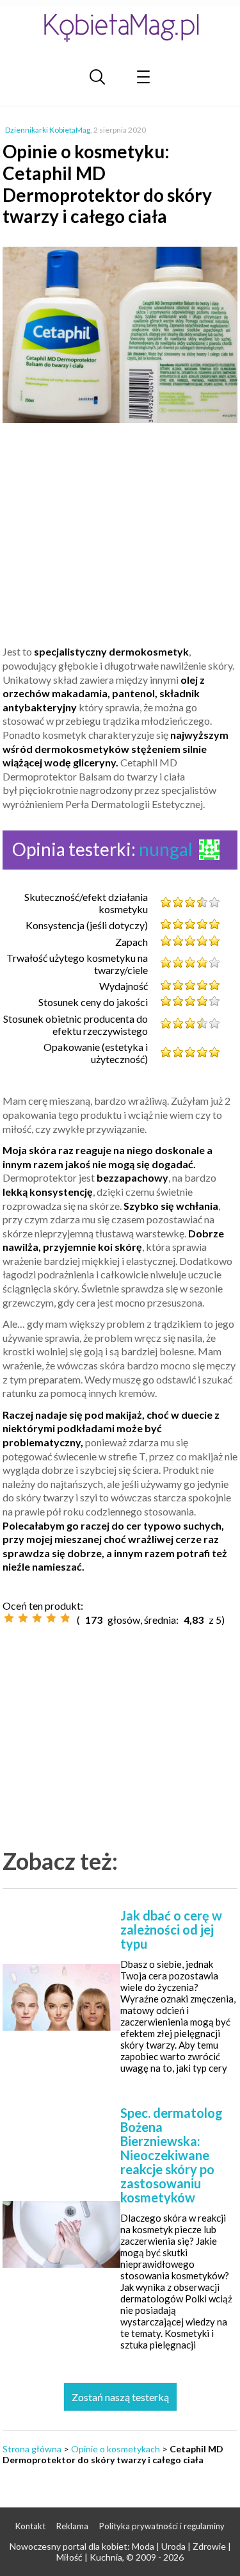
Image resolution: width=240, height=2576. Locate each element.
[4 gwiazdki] (51, 1618)
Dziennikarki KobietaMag (48, 130)
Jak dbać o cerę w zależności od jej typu (171, 1929)
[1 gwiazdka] (9, 1618)
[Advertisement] (120, 540)
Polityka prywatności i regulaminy (162, 2526)
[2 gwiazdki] (23, 1618)
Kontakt (30, 2526)
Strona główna (32, 2449)
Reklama (72, 2526)
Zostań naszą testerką (120, 2397)
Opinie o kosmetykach (116, 2449)
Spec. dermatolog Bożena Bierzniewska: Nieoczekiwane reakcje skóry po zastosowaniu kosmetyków (172, 2155)
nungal (166, 849)
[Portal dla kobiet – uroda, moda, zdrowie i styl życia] (120, 27)
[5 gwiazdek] (65, 1618)
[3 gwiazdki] (37, 1618)
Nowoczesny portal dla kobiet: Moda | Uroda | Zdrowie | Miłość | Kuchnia (120, 2552)
